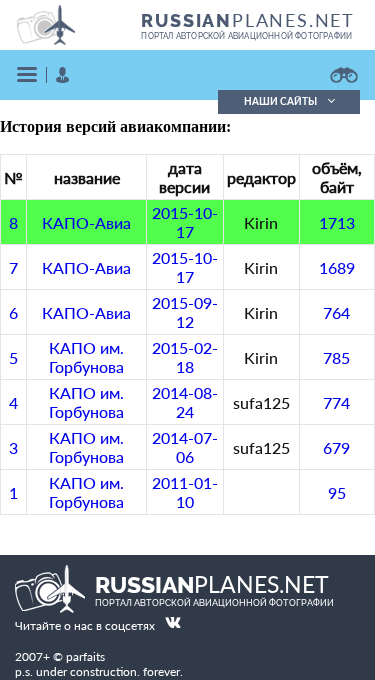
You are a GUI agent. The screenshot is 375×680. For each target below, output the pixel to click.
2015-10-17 (185, 222)
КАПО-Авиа (86, 222)
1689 (337, 267)
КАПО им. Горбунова (86, 357)
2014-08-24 (185, 402)
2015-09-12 (185, 312)
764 (336, 312)
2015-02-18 (185, 357)
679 (336, 447)
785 (336, 357)
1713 (337, 222)
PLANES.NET (248, 20)
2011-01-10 (185, 492)
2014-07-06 (185, 447)
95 (337, 492)
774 (336, 402)
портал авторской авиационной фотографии (246, 36)
